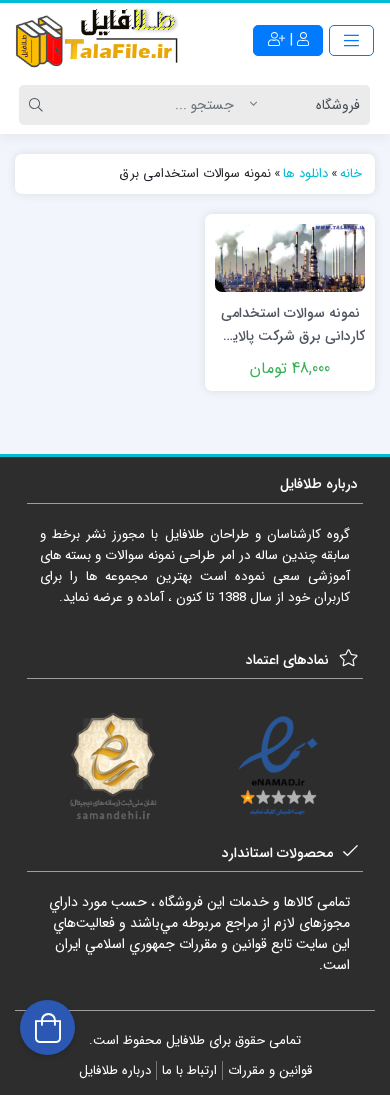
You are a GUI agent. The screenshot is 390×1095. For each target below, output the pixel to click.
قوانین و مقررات (270, 1070)
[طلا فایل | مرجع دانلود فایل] (97, 40)
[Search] (39, 105)
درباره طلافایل (115, 1070)
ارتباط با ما (189, 1070)
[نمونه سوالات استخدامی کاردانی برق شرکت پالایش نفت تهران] (290, 257)
